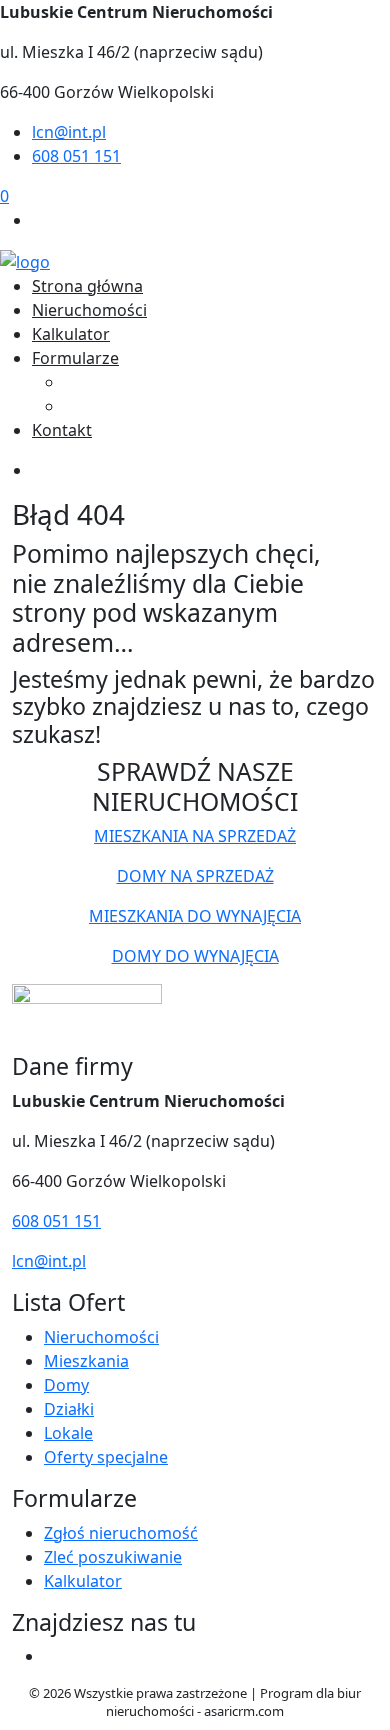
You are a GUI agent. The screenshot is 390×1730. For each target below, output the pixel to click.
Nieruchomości (89, 310)
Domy (66, 1385)
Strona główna (87, 286)
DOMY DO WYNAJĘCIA (195, 956)
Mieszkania (86, 1361)
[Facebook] (40, 220)
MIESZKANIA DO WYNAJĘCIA (195, 916)
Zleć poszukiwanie (133, 406)
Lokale (68, 1433)
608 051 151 (76, 156)
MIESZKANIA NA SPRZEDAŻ (195, 836)
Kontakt (62, 430)
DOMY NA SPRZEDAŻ (195, 876)
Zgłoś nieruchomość (141, 382)
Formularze (75, 358)
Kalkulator (71, 334)
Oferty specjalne (106, 1457)
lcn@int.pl (69, 132)
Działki (69, 1409)
